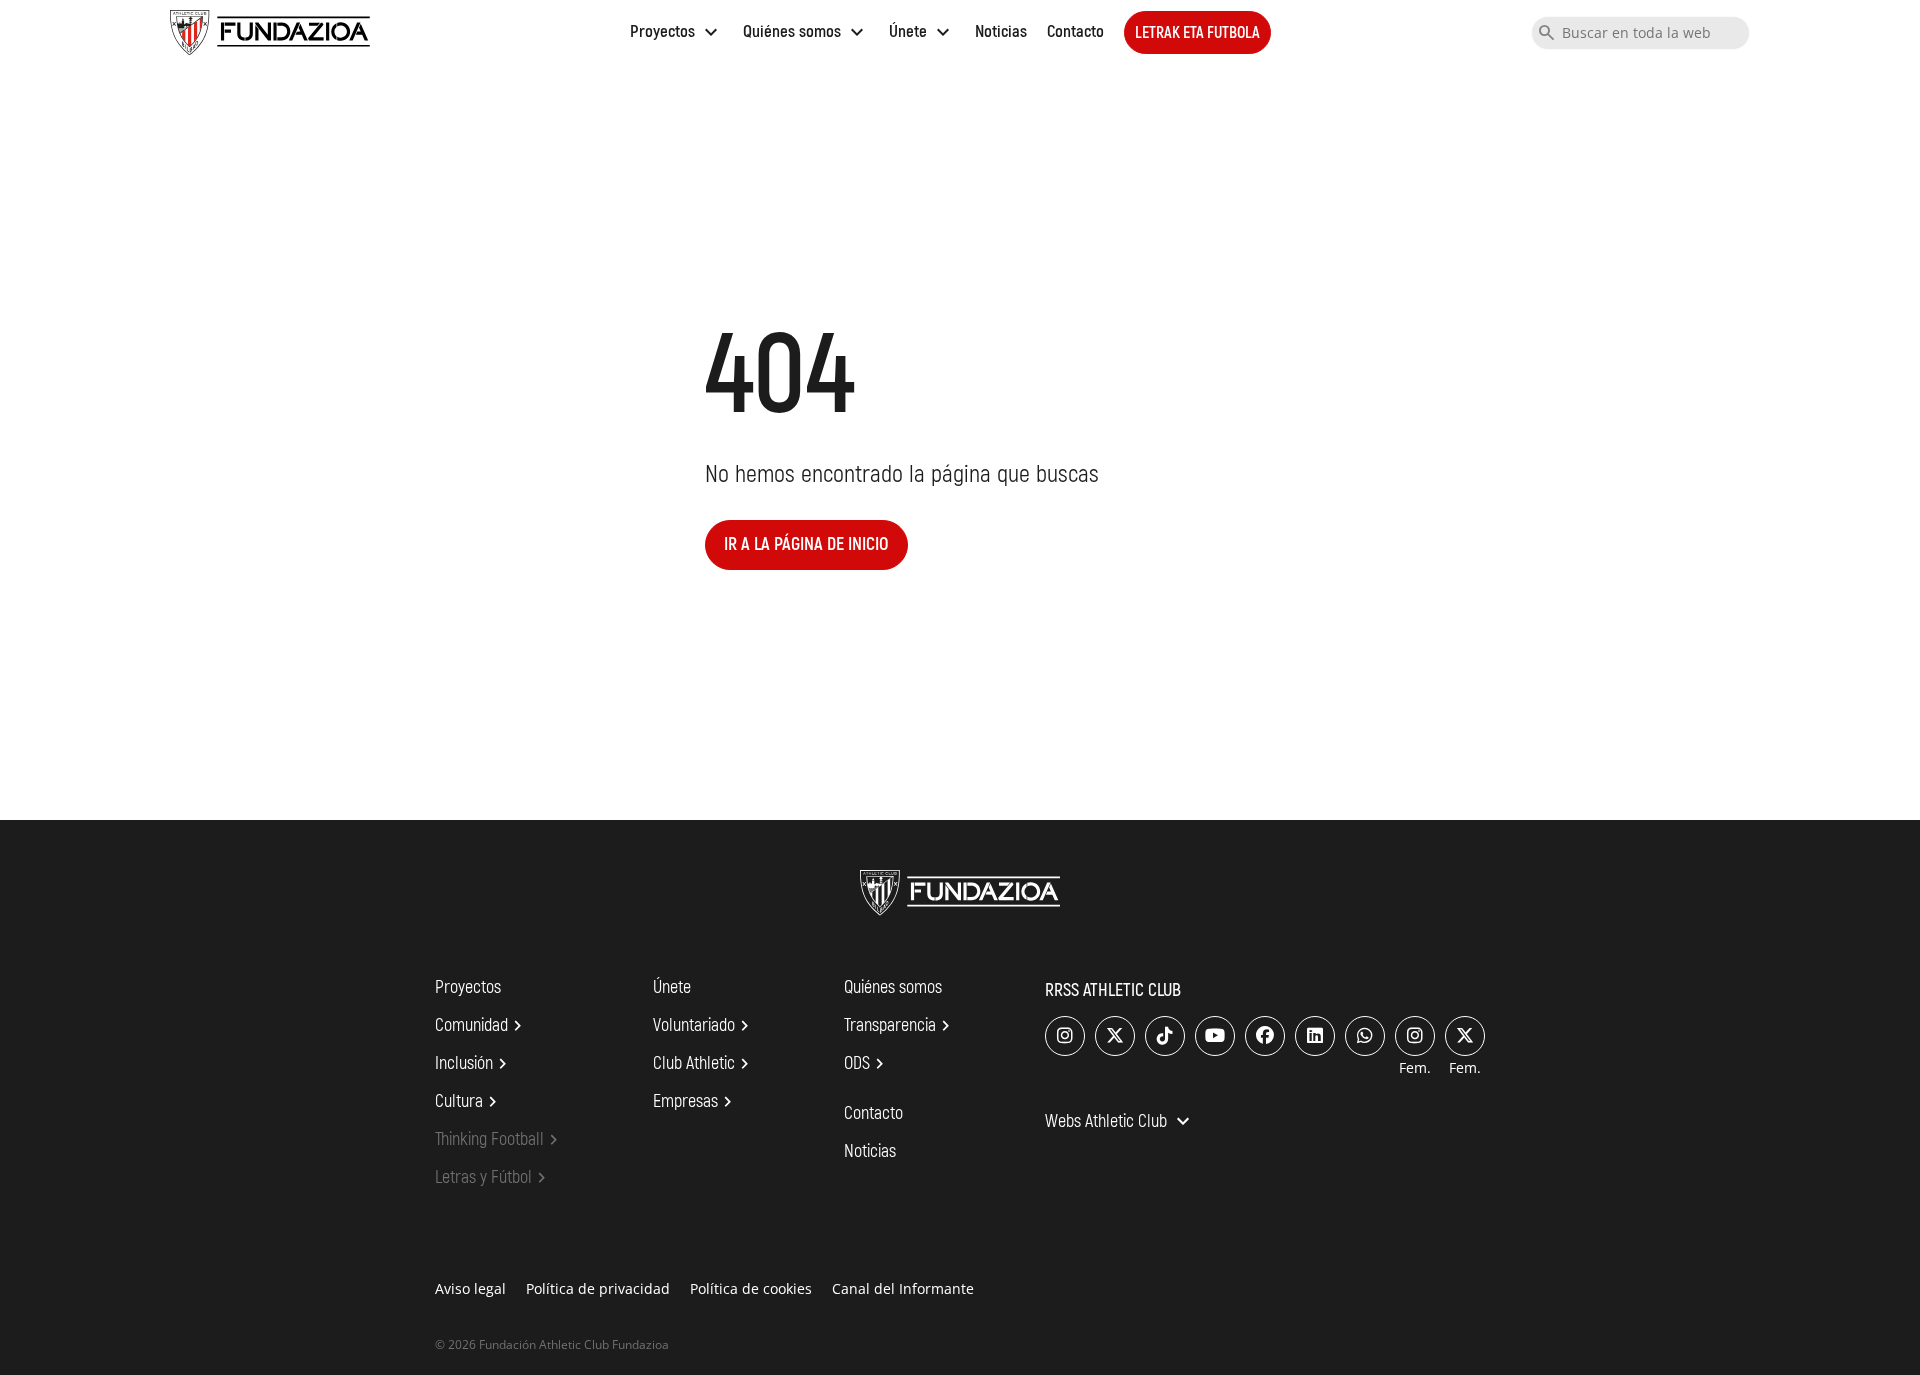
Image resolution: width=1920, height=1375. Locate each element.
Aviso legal (470, 1288)
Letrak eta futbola (1197, 33)
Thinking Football (499, 1140)
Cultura (469, 1102)
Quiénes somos (806, 31)
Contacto (1075, 31)
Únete (922, 31)
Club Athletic (704, 1064)
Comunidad (481, 1026)
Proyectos (676, 31)
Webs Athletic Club (1120, 1123)
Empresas (695, 1102)
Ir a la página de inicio (806, 544)
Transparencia (900, 1026)
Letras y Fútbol (493, 1178)
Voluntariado (704, 1026)
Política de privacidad (598, 1288)
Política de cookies (751, 1288)
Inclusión (474, 1064)
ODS (867, 1064)
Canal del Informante (903, 1288)
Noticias (1001, 31)
